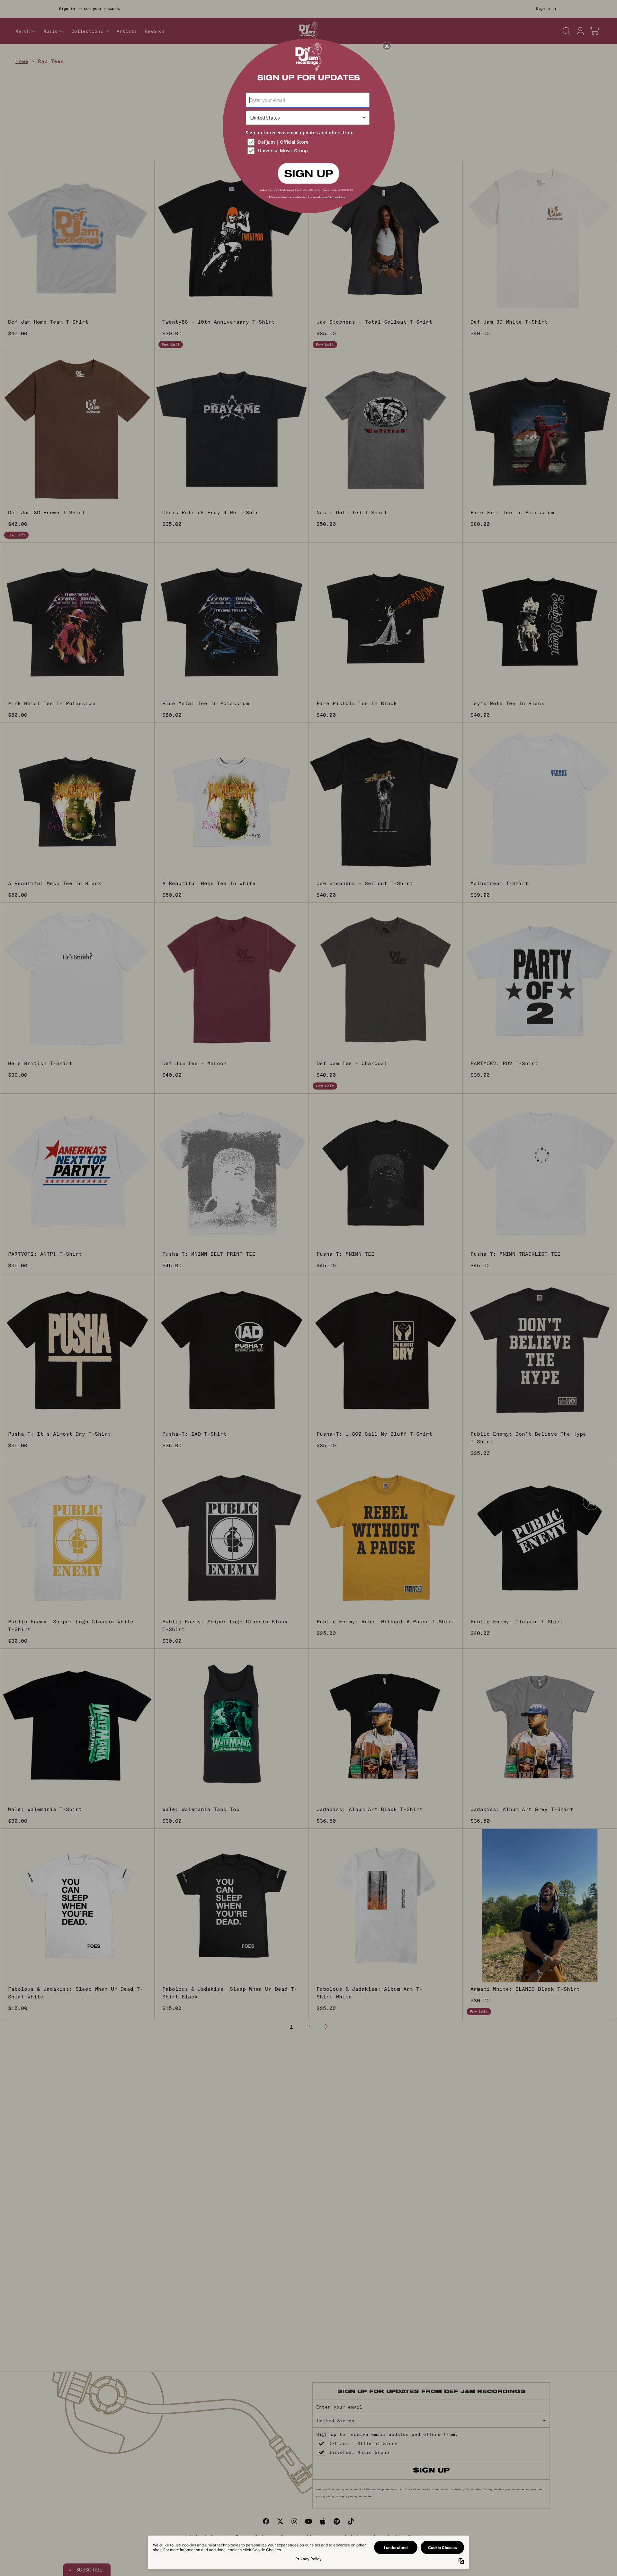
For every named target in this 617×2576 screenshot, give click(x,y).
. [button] (308, 173)
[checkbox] (308, 142)
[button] (387, 46)
